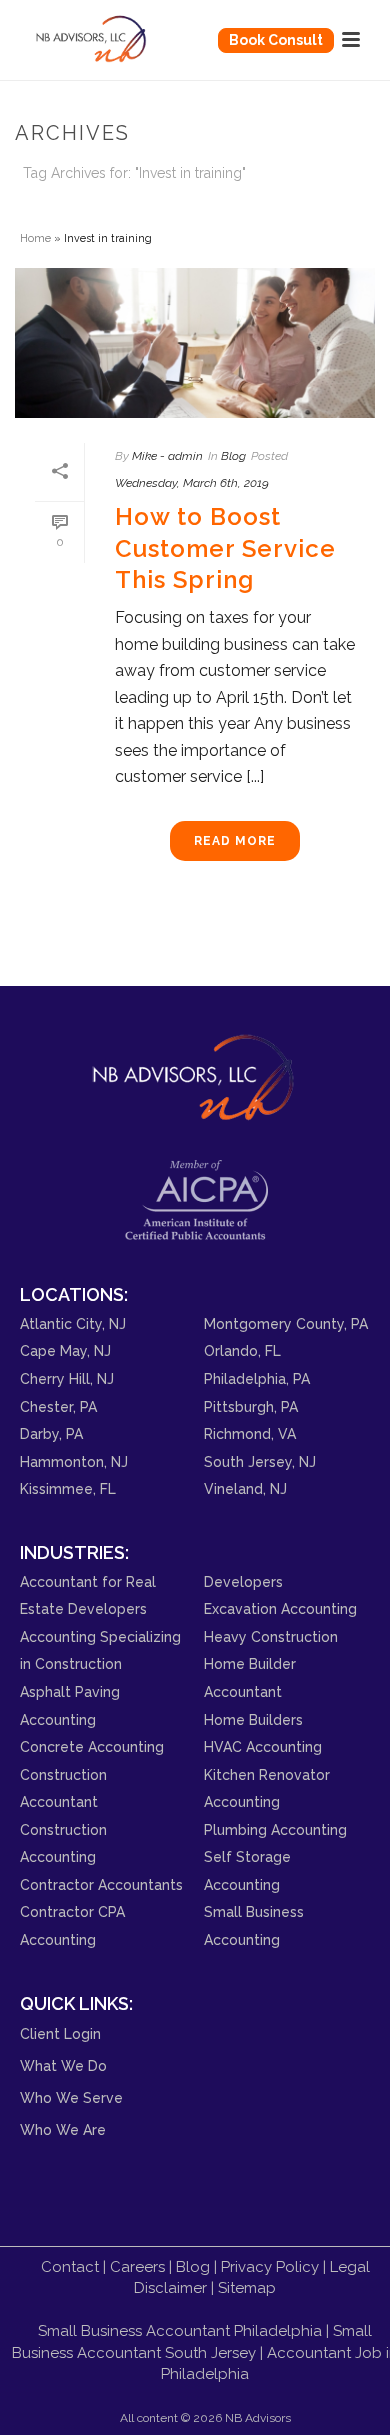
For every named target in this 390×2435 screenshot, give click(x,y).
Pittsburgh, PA (251, 1407)
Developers (243, 1582)
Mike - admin (167, 456)
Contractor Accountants (101, 1885)
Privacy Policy (270, 2267)
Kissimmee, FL (68, 1489)
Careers (137, 2267)
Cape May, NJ (65, 1351)
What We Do (63, 2066)
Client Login (60, 2034)
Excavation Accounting (280, 1609)
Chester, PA (58, 1407)
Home (35, 238)
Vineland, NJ (245, 1489)
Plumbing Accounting (275, 1830)
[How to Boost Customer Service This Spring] (195, 343)
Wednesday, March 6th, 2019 (192, 483)
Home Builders (253, 1720)
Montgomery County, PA (286, 1324)
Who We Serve (71, 2098)
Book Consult (276, 40)
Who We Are (63, 2130)
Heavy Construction (271, 1637)
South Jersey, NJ (260, 1462)
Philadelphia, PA (257, 1379)
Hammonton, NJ (74, 1462)
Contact (70, 2267)
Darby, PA (51, 1434)
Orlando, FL (242, 1351)
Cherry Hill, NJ (67, 1379)
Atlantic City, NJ (73, 1324)
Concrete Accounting (92, 1747)
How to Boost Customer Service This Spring (225, 547)
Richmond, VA (250, 1434)
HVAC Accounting (263, 1747)
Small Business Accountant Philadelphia (180, 2331)
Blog (233, 456)
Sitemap (247, 2288)
